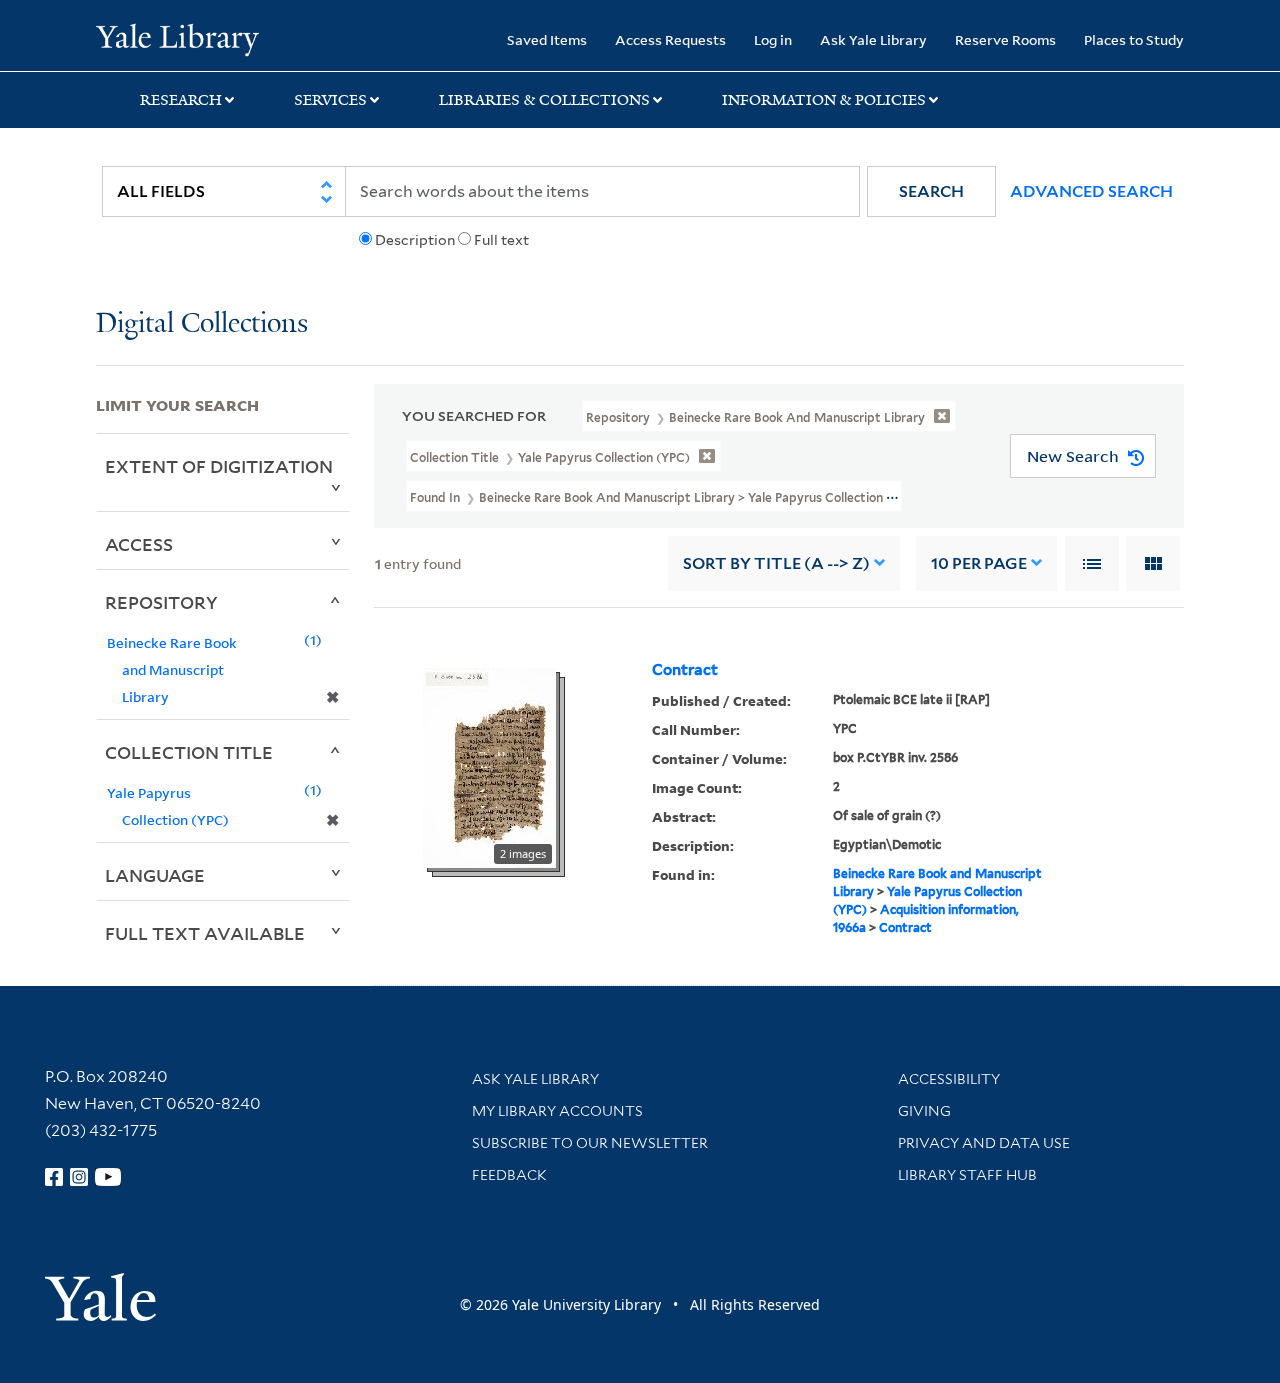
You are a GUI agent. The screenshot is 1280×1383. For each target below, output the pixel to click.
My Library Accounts (557, 1111)
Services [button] (330, 100)
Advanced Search (1091, 191)
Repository (161, 602)
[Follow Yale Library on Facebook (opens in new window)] (54, 1177)
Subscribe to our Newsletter (590, 1143)
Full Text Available (205, 933)
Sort (776, 563)
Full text (501, 240)
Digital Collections (202, 324)
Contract (685, 670)
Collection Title (189, 752)
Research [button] (181, 100)
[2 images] (489, 766)
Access (139, 544)
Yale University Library (177, 38)
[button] (931, 191)
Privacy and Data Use (984, 1143)
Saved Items (547, 39)
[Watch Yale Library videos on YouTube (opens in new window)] (108, 1177)
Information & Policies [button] (824, 100)
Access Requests (670, 39)
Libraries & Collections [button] (544, 100)
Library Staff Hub (967, 1175)
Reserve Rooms (1005, 39)
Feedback (509, 1175)
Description (415, 240)
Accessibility (949, 1079)
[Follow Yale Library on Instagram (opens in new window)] (79, 1177)
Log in (773, 39)
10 (979, 563)
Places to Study (1134, 39)
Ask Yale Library (873, 39)
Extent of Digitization (219, 466)
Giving (924, 1111)
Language (155, 875)
